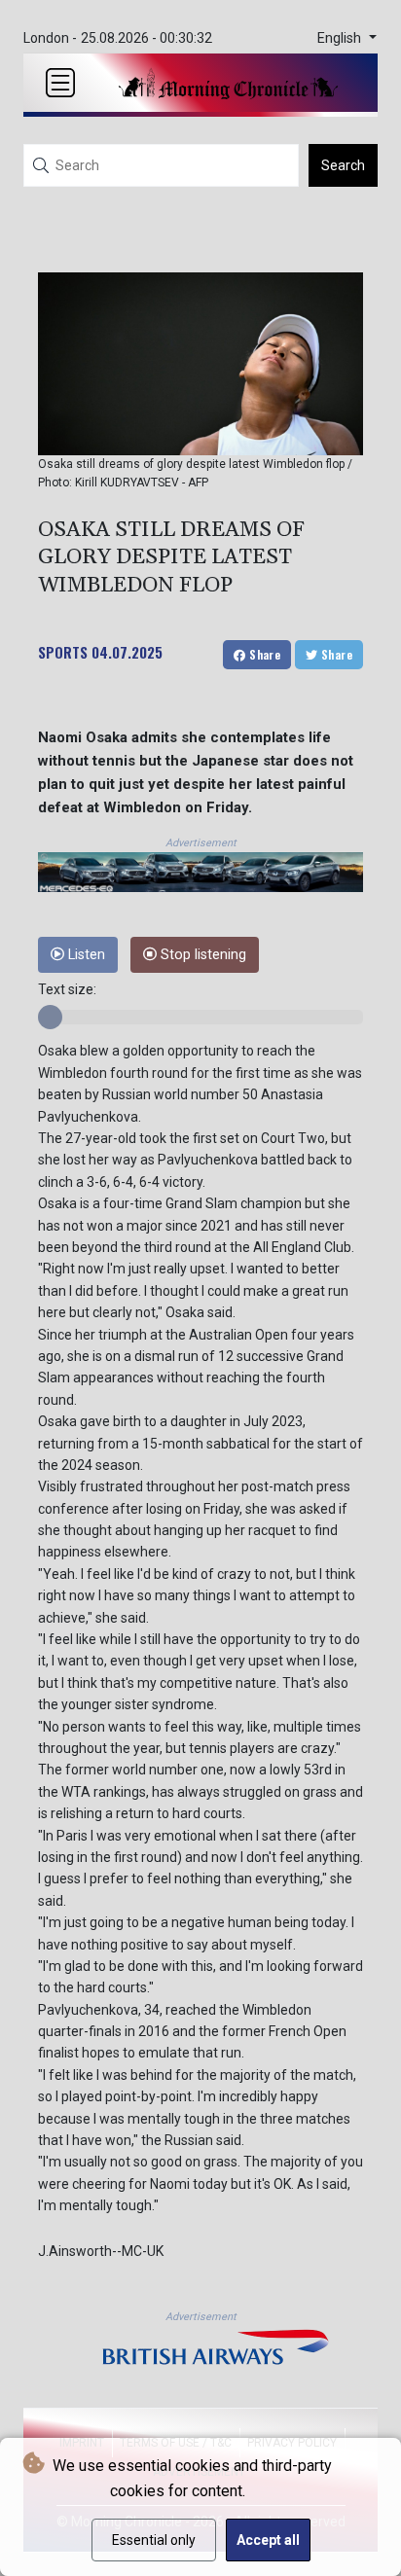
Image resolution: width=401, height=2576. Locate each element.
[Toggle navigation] (60, 83)
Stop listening (201, 955)
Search (343, 165)
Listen (85, 955)
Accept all (268, 2540)
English (341, 38)
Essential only (154, 2540)
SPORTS (63, 652)
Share (263, 654)
